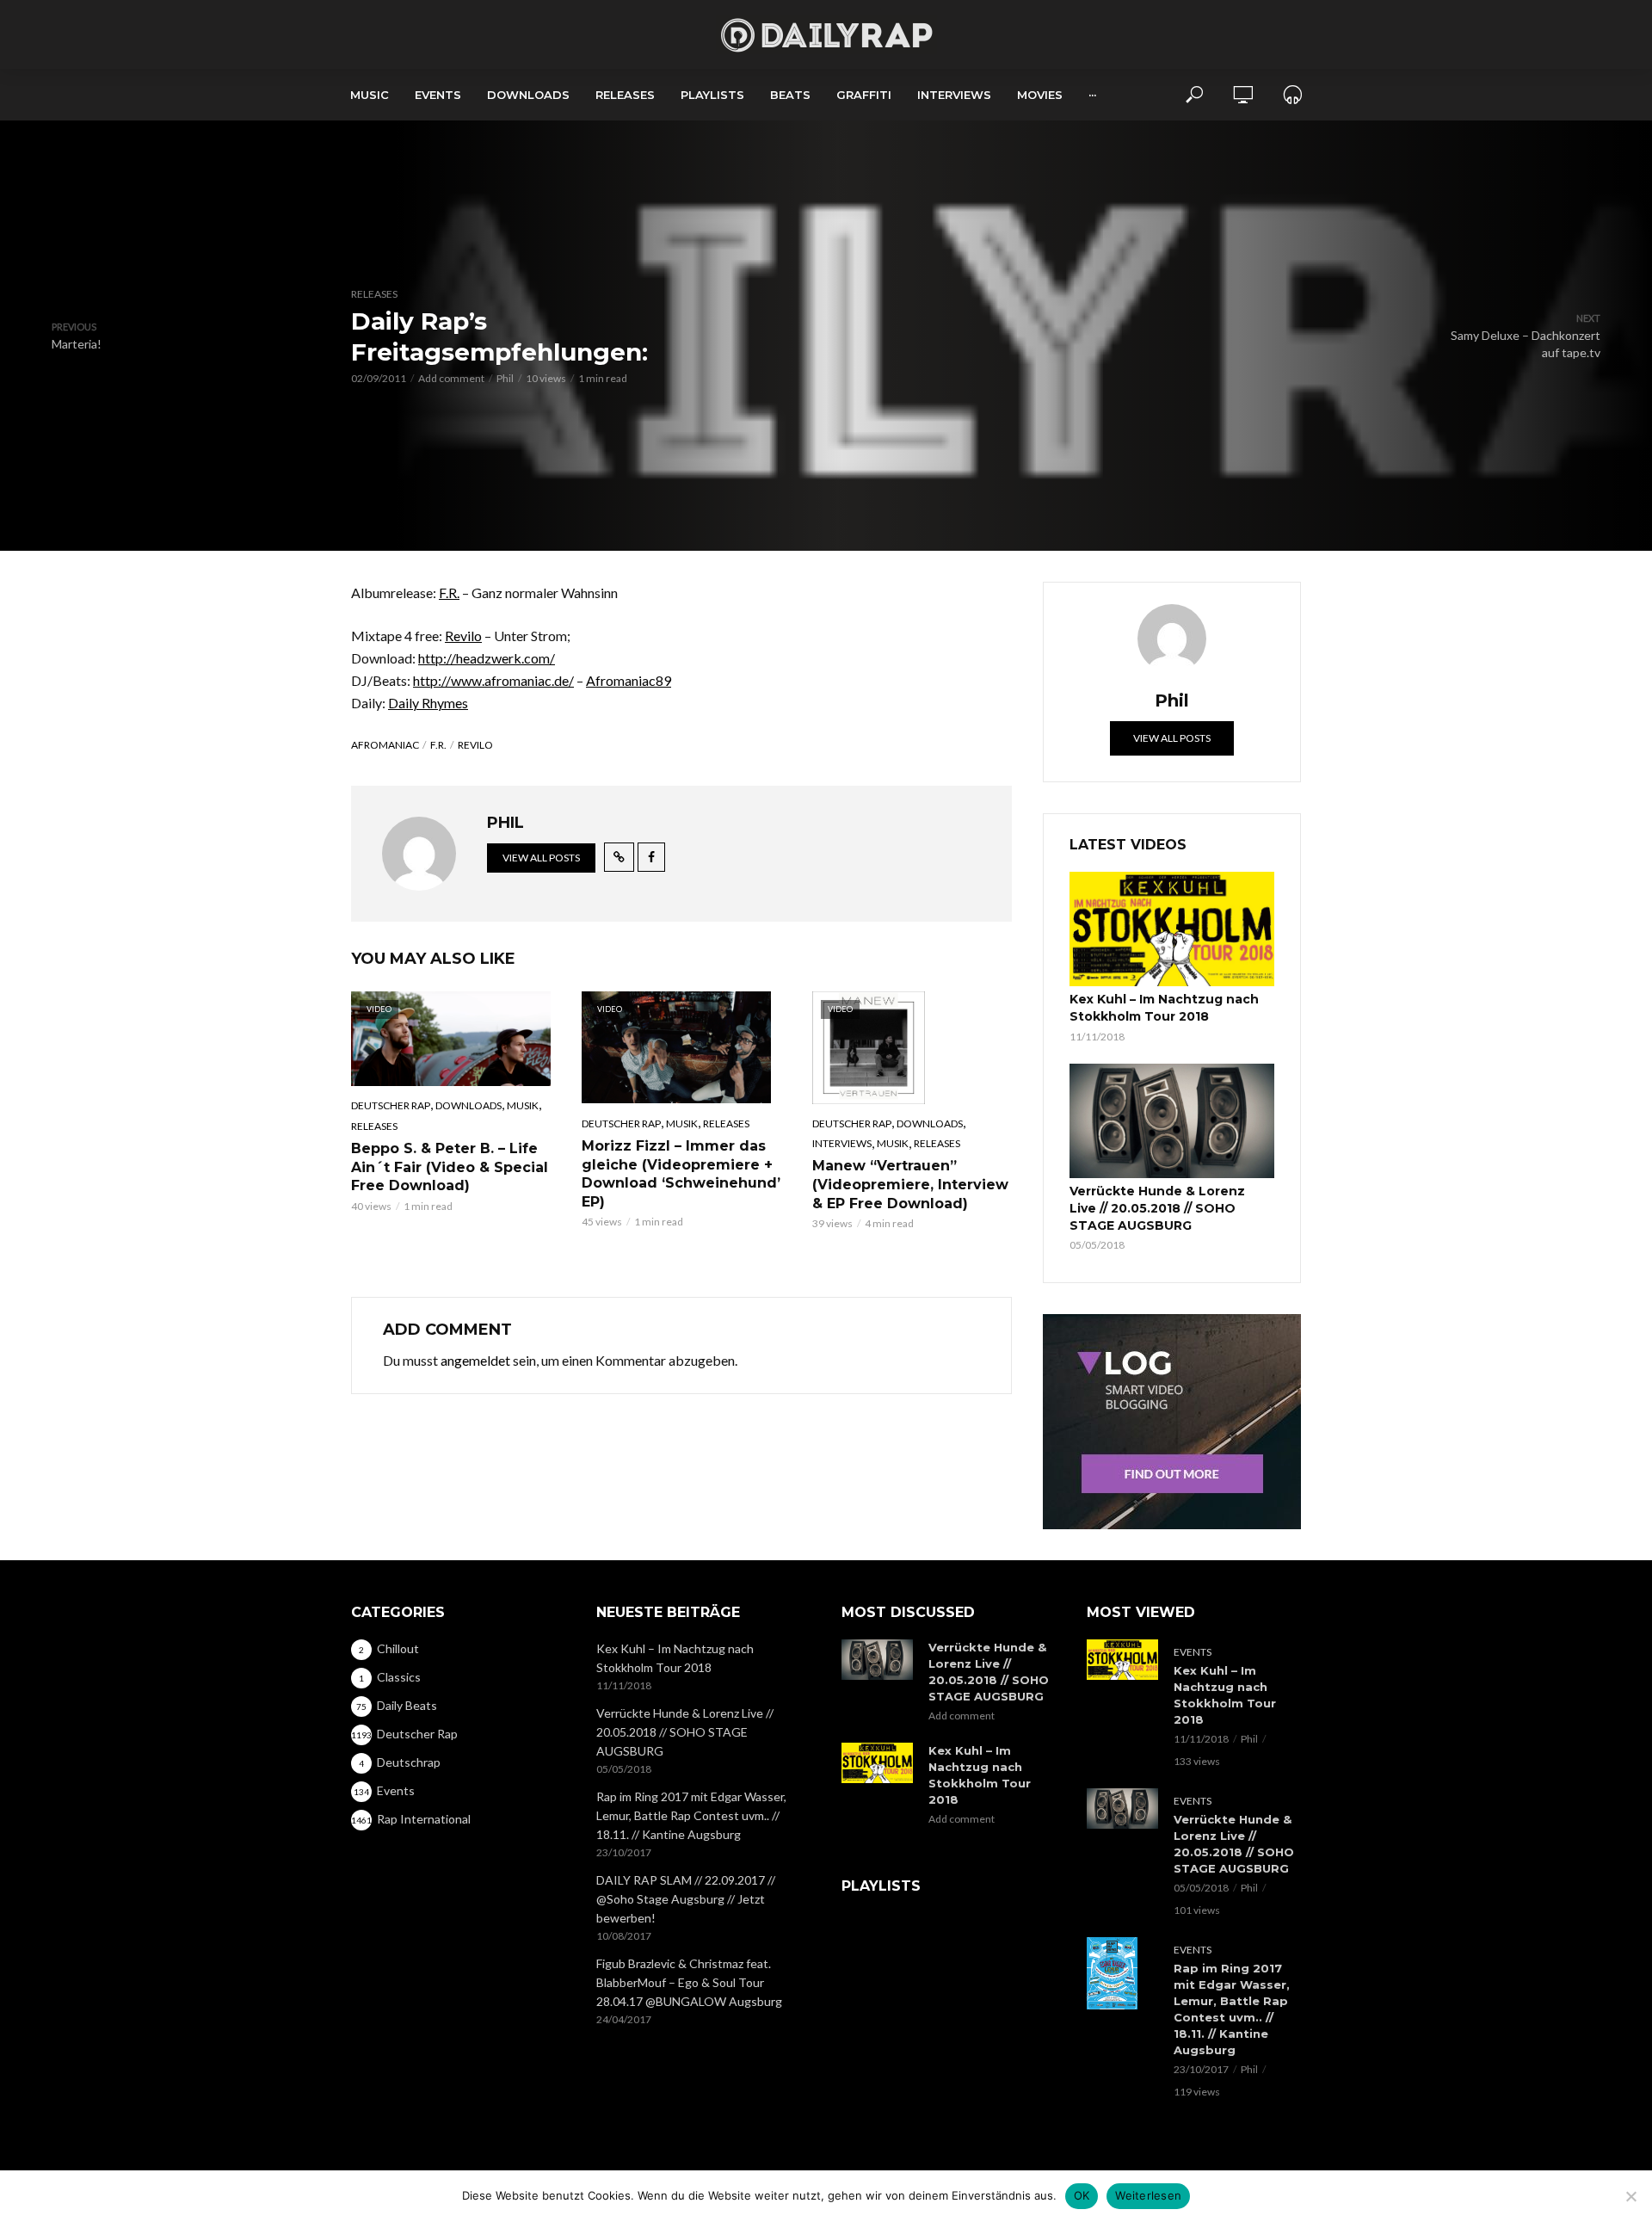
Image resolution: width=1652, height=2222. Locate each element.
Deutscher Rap (391, 1105)
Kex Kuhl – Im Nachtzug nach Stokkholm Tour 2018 (1164, 1008)
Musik (523, 1105)
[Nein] (1630, 2196)
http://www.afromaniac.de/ (493, 680)
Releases (625, 95)
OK (1082, 2195)
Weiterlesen (1148, 2195)
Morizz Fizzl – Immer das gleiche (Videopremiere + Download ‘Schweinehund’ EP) (681, 1174)
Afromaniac (385, 745)
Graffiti (864, 95)
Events (438, 95)
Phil (505, 378)
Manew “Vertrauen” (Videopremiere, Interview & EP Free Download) (910, 1184)
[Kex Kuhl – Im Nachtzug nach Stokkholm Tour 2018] (1172, 929)
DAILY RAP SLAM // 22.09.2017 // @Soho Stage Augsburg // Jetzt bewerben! (686, 1899)
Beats (790, 95)
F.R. (449, 593)
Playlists (712, 95)
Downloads (528, 95)
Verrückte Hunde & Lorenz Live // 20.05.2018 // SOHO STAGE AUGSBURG (1157, 1208)
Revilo (463, 636)
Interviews (954, 95)
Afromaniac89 (629, 680)
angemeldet (475, 1360)
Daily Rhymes (428, 703)
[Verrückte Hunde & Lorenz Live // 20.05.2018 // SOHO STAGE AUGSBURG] (1172, 1121)
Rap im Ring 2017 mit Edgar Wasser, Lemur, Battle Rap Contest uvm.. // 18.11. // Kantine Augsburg (691, 1815)
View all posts (541, 858)
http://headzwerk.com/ (487, 658)
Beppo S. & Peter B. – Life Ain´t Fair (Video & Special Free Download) (450, 1167)
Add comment (451, 378)
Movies (1040, 95)
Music (370, 95)
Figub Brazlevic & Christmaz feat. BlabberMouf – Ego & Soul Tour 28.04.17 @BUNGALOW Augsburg (689, 1982)
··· (1092, 95)
